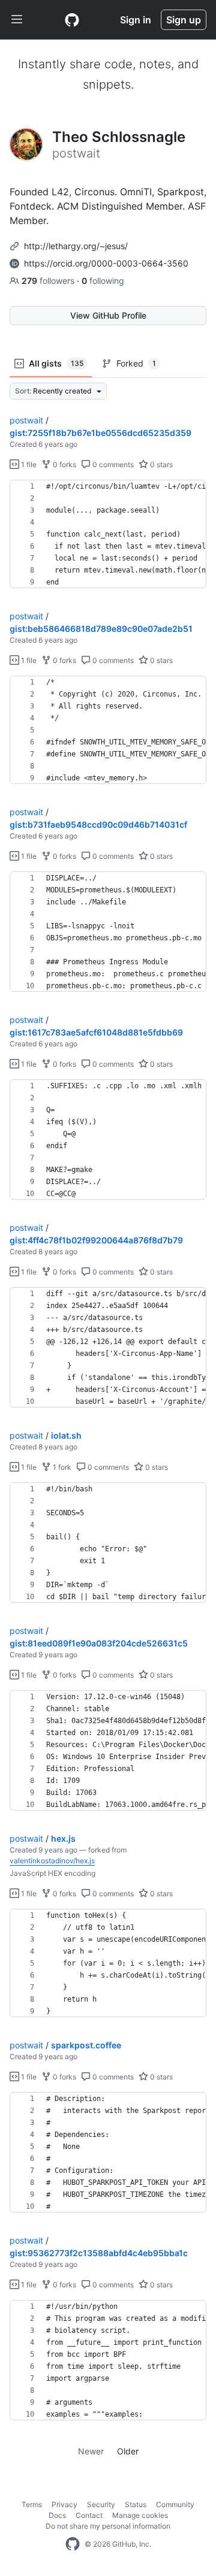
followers (49, 281)
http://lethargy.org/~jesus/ (76, 246)
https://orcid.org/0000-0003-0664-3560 (106, 263)
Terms (32, 2504)
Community (175, 2504)
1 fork (61, 1467)
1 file (28, 464)
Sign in (136, 20)
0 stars (160, 464)
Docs (57, 2515)
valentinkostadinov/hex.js (52, 1861)
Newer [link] (91, 2451)
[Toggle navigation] (17, 20)
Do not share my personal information (108, 2526)
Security (101, 2504)
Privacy (64, 2504)
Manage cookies (140, 2515)
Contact (89, 2515)
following (103, 281)
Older (128, 2451)
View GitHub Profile (108, 315)
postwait (26, 420)
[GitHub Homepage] (73, 2544)
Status (136, 2504)
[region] (108, 534)
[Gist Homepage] (72, 20)
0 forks (64, 464)
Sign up (184, 20)
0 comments (112, 464)
